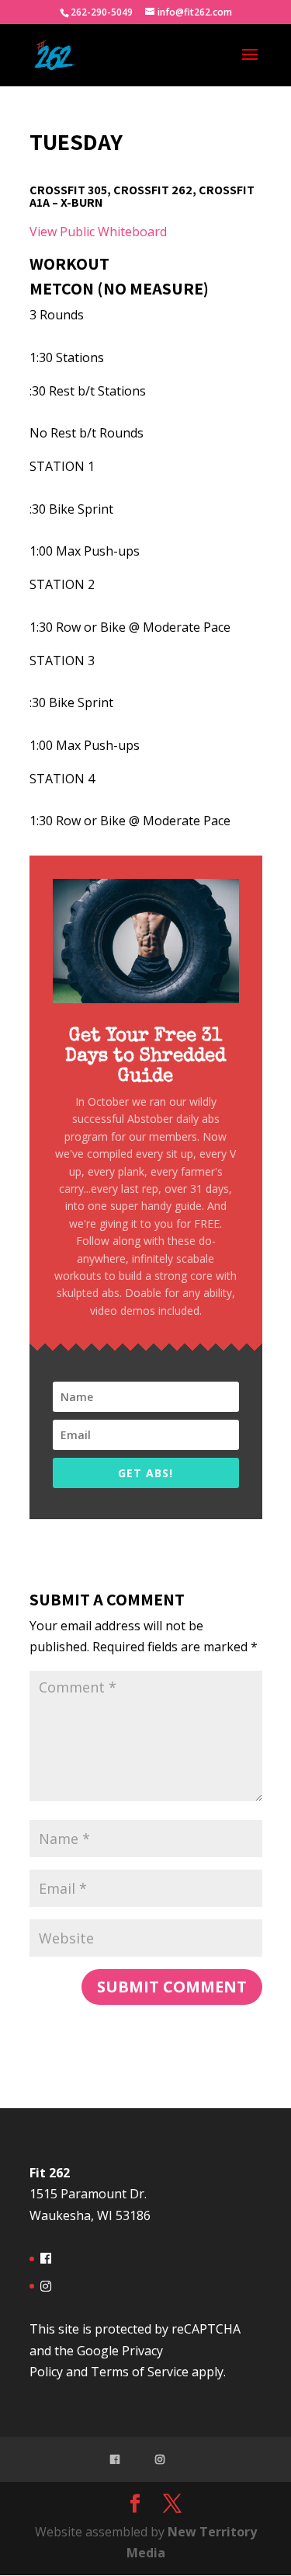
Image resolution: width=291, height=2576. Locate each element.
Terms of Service (140, 2372)
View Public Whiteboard (98, 232)
